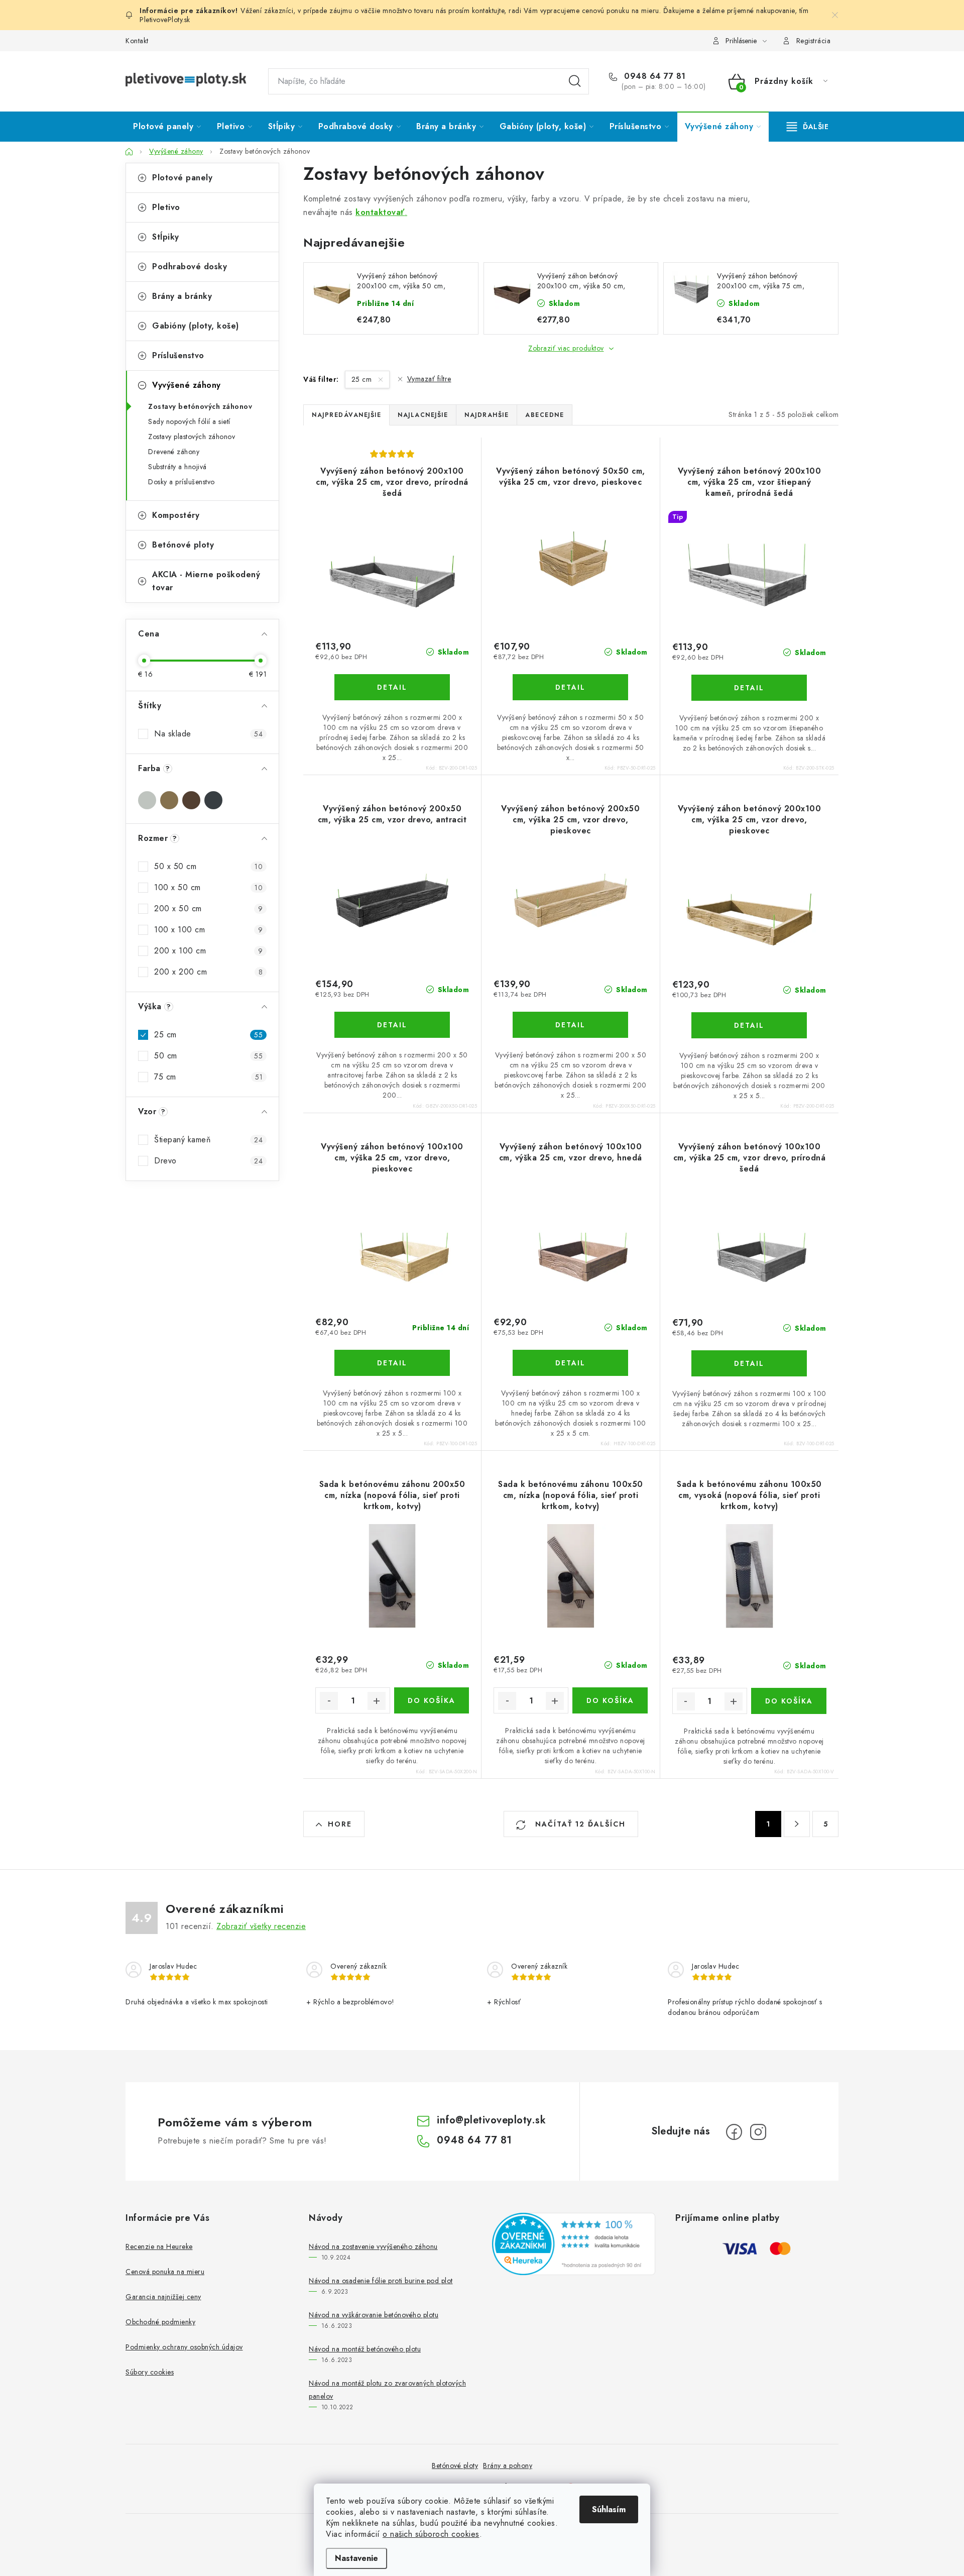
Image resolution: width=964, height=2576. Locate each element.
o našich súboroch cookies (431, 2534)
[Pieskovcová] (169, 800)
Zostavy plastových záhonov (192, 437)
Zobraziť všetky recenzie (261, 1926)
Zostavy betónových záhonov (200, 406)
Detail (392, 687)
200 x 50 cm (208, 908)
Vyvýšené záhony (187, 385)
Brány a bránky (182, 296)
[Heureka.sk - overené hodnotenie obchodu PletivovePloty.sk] (574, 2244)
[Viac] (808, 127)
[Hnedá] (191, 800)
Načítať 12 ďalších (579, 1824)
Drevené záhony (174, 452)
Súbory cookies (150, 2372)
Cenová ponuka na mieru (165, 2272)
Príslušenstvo (178, 355)
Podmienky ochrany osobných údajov (184, 2347)
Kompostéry (176, 515)
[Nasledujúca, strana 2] (797, 1824)
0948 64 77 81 (654, 76)
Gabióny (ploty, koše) (196, 326)
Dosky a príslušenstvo (182, 482)
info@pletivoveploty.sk (491, 2120)
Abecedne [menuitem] (545, 415)
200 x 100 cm (208, 951)
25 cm (208, 1035)
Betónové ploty (183, 545)
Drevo (208, 1161)
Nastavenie (356, 2558)
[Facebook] (734, 2132)
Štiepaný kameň (208, 1140)
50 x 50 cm (208, 866)
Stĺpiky (166, 237)
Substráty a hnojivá (177, 467)
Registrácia (814, 41)
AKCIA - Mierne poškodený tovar (206, 581)
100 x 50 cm (208, 887)
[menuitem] (167, 127)
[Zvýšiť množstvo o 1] (377, 1701)
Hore (340, 1824)
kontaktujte (488, 11)
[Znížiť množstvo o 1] (329, 1701)
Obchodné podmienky (160, 2322)
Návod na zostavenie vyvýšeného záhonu (373, 2246)
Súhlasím (609, 2509)
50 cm (208, 1056)
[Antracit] (213, 800)
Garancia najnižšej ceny (163, 2297)
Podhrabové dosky (190, 266)
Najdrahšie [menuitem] (487, 415)
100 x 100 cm (208, 930)
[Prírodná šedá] (147, 800)
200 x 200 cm (208, 972)
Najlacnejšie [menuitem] (423, 415)
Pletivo (166, 207)
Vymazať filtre (429, 379)
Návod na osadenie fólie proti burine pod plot (381, 2281)
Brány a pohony (508, 2465)
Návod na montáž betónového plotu (365, 2349)
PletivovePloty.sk (165, 20)
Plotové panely (182, 178)
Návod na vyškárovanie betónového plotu (374, 2315)
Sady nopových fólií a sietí (189, 421)
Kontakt (137, 41)
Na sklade (208, 734)
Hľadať (575, 81)
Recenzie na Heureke (159, 2246)
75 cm (208, 1077)
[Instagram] (758, 2132)
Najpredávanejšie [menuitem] (346, 415)
